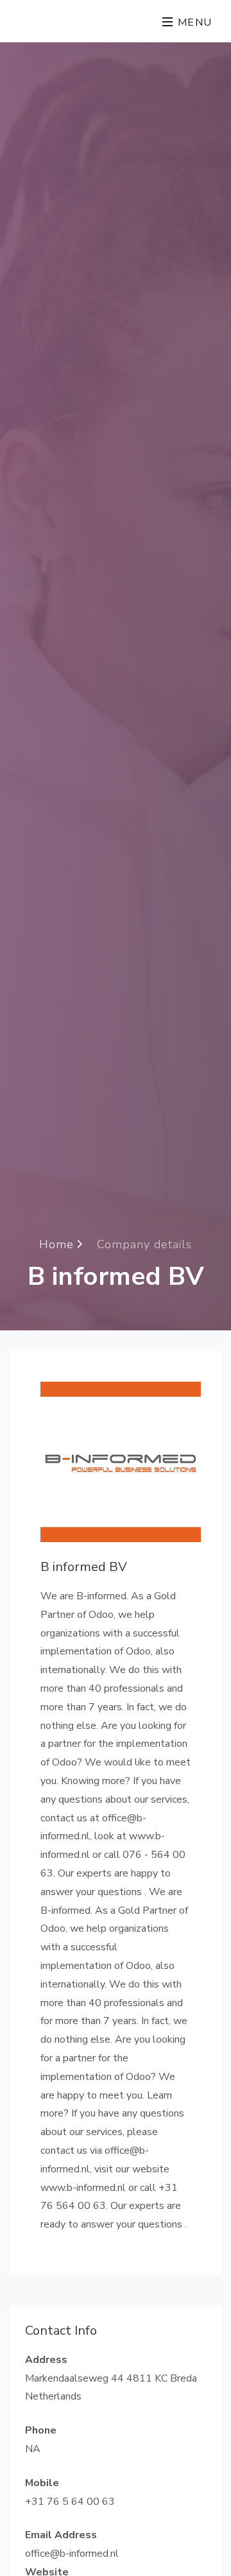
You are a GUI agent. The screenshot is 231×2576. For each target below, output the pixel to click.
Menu (193, 22)
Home (58, 1244)
